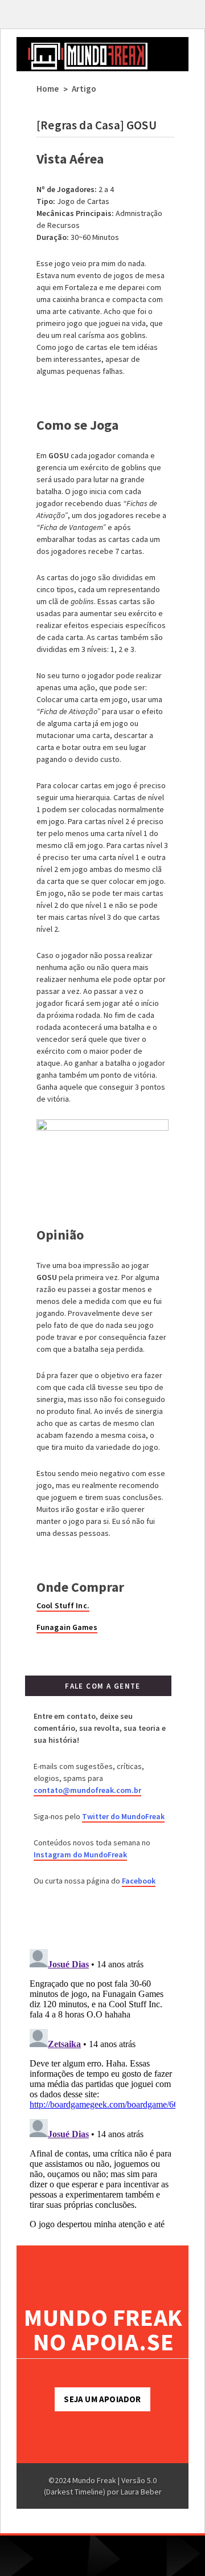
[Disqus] (102, 2087)
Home (48, 89)
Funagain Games (67, 1627)
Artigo (84, 89)
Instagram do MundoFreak (80, 1854)
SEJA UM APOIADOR (102, 2399)
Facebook (139, 1881)
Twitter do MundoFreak (123, 1816)
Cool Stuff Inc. (63, 1605)
